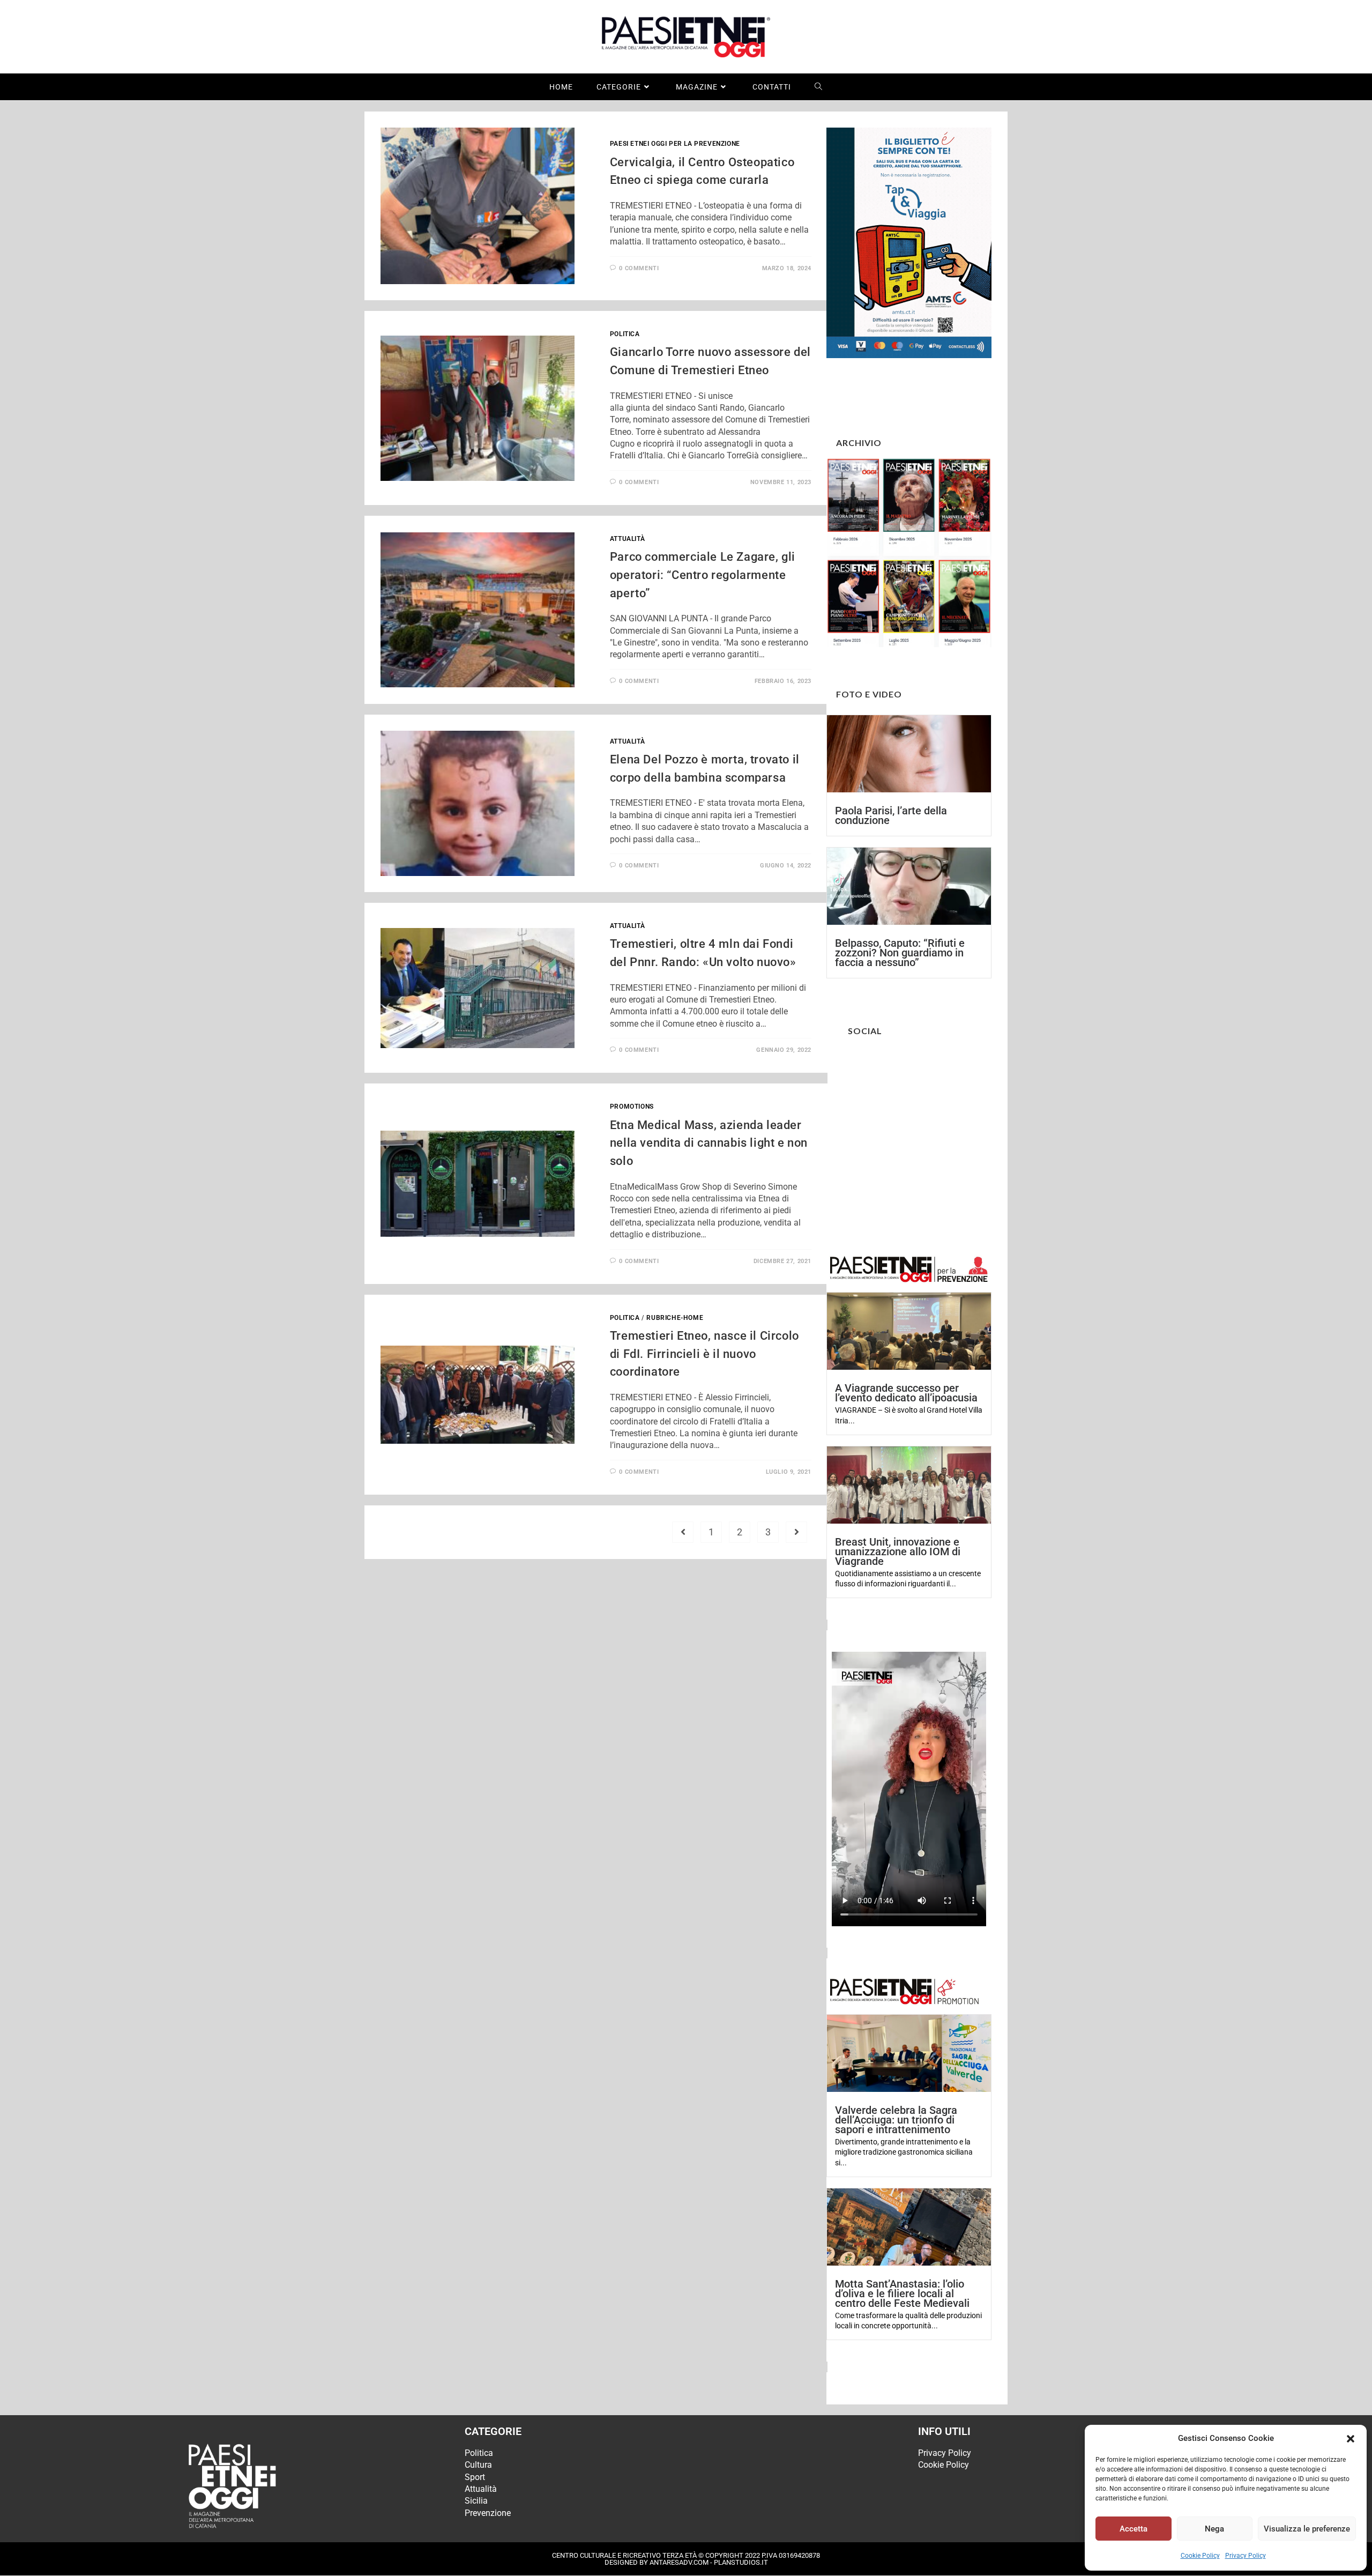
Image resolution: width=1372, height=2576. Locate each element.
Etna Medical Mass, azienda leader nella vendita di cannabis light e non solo (709, 1143)
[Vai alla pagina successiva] (796, 1532)
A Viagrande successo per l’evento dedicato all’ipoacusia (906, 1393)
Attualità (627, 539)
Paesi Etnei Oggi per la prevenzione (675, 144)
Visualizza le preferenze (1307, 2529)
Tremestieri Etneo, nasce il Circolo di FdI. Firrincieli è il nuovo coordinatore (704, 1354)
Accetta (1134, 2529)
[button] (1351, 2439)
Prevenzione (488, 2513)
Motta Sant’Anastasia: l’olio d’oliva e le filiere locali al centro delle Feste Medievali (902, 2293)
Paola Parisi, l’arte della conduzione (891, 815)
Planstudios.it (741, 2562)
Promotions (632, 1107)
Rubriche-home (675, 1318)
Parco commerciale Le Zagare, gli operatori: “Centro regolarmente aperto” (703, 575)
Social (865, 1031)
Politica (625, 334)
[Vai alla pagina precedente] (683, 1532)
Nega (1214, 2529)
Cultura (478, 2465)
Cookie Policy (1200, 2556)
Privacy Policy (1246, 2556)
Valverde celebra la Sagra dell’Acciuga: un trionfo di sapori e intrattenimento (896, 2120)
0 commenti (639, 268)
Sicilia (476, 2501)
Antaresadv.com (679, 2562)
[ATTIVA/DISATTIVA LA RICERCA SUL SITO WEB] (819, 87)
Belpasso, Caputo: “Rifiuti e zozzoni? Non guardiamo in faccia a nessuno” (900, 953)
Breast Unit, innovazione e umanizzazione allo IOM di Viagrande (898, 1551)
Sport (475, 2477)
